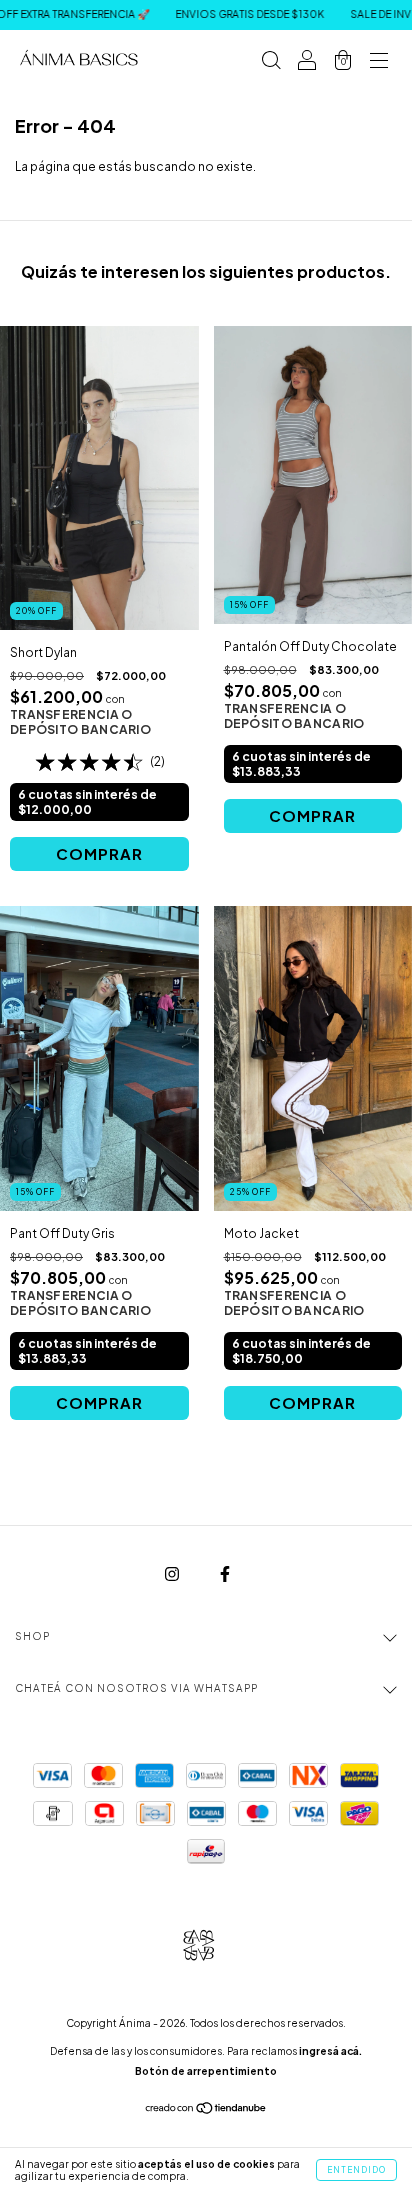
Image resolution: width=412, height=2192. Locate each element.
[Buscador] (271, 62)
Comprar (99, 853)
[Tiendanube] (206, 2109)
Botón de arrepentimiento (206, 2071)
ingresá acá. (330, 2051)
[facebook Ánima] (225, 1573)
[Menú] (379, 62)
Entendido (356, 2170)
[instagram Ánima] (173, 1573)
